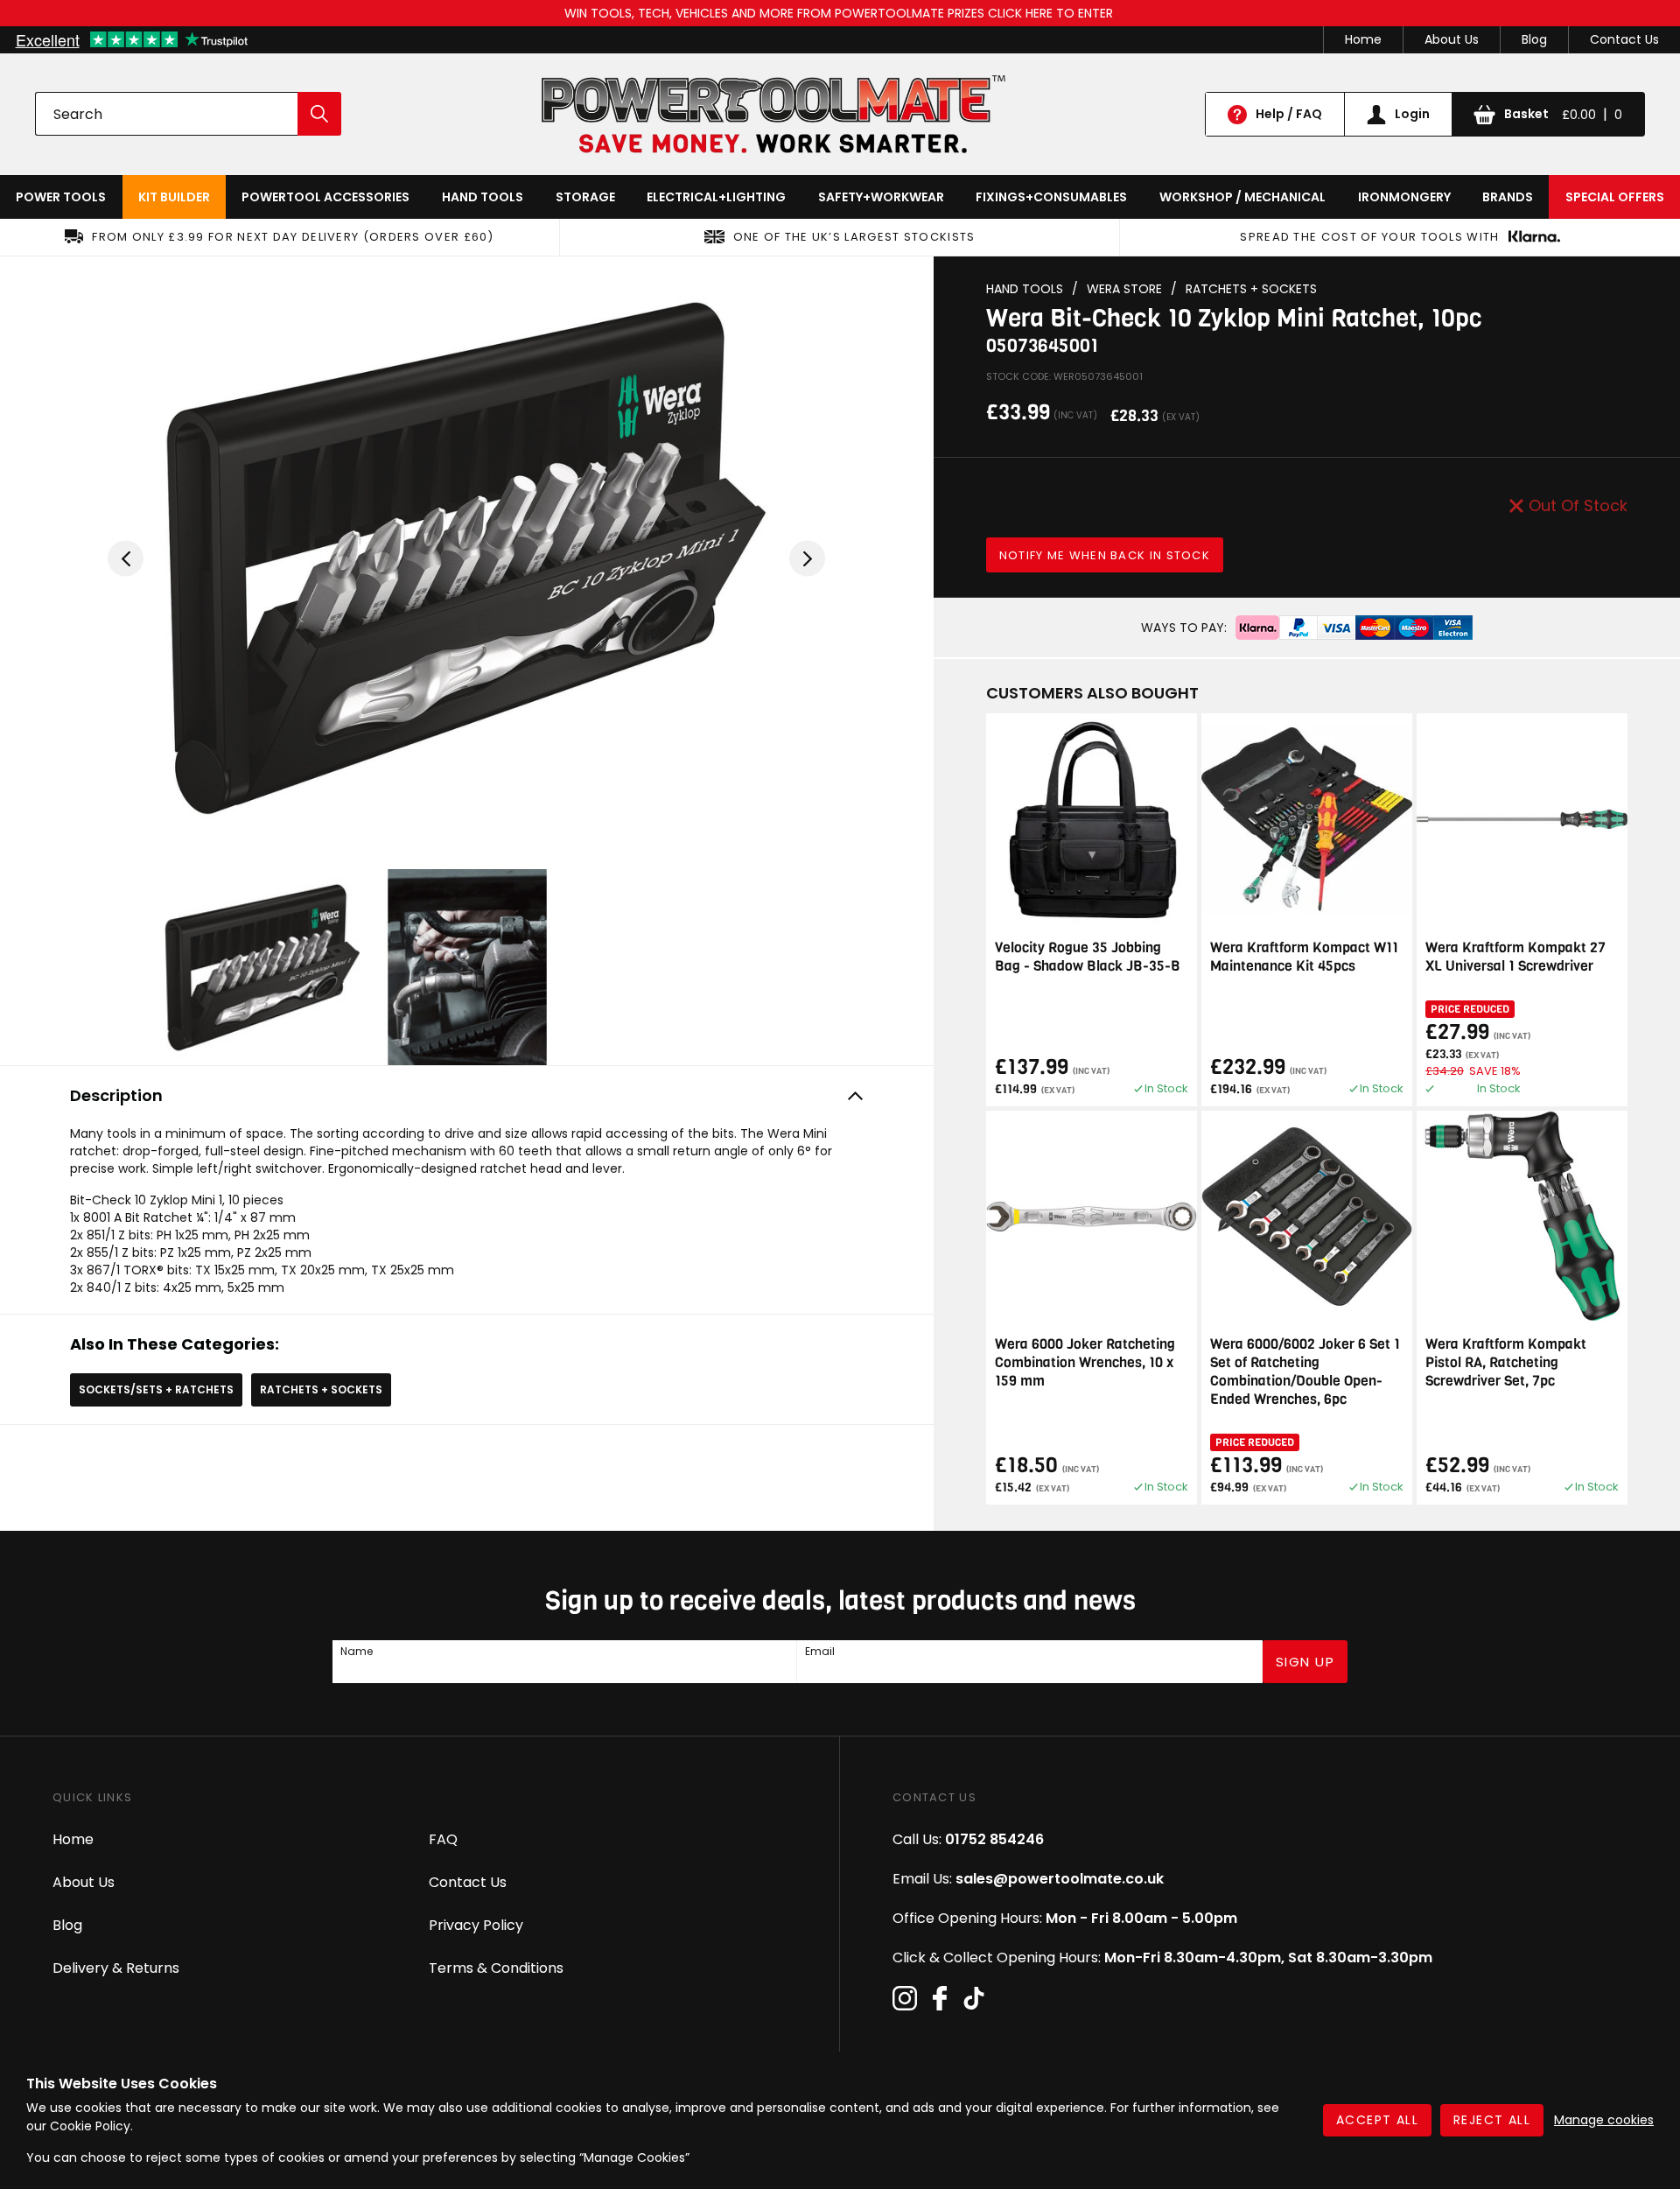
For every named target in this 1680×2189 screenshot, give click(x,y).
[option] (466, 558)
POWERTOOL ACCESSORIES (325, 197)
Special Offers (1615, 197)
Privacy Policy (476, 1925)
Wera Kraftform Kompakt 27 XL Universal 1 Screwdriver (1515, 957)
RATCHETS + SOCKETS (321, 1389)
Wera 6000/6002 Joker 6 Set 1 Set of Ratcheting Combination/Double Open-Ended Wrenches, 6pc (1305, 1372)
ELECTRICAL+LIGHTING (716, 197)
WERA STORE (1124, 289)
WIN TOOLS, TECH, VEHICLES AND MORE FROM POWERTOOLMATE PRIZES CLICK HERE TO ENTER (840, 13)
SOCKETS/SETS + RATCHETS (156, 1389)
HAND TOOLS (483, 197)
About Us (1452, 39)
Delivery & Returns (116, 1968)
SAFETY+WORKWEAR (881, 197)
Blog (1534, 39)
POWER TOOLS (61, 197)
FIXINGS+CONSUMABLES (1051, 197)
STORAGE (585, 197)
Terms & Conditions (496, 1968)
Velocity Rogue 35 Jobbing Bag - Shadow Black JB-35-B (1088, 957)
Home (1363, 39)
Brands (1508, 197)
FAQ (443, 1839)
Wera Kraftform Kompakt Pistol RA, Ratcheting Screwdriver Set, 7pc (1506, 1362)
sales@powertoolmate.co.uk (1060, 1879)
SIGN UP (1305, 1662)
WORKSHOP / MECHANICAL (1242, 197)
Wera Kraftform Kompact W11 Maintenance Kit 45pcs (1304, 957)
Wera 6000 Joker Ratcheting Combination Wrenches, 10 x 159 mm (1085, 1362)
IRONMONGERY (1404, 197)
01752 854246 (994, 1839)
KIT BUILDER (174, 197)
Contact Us (1624, 39)
